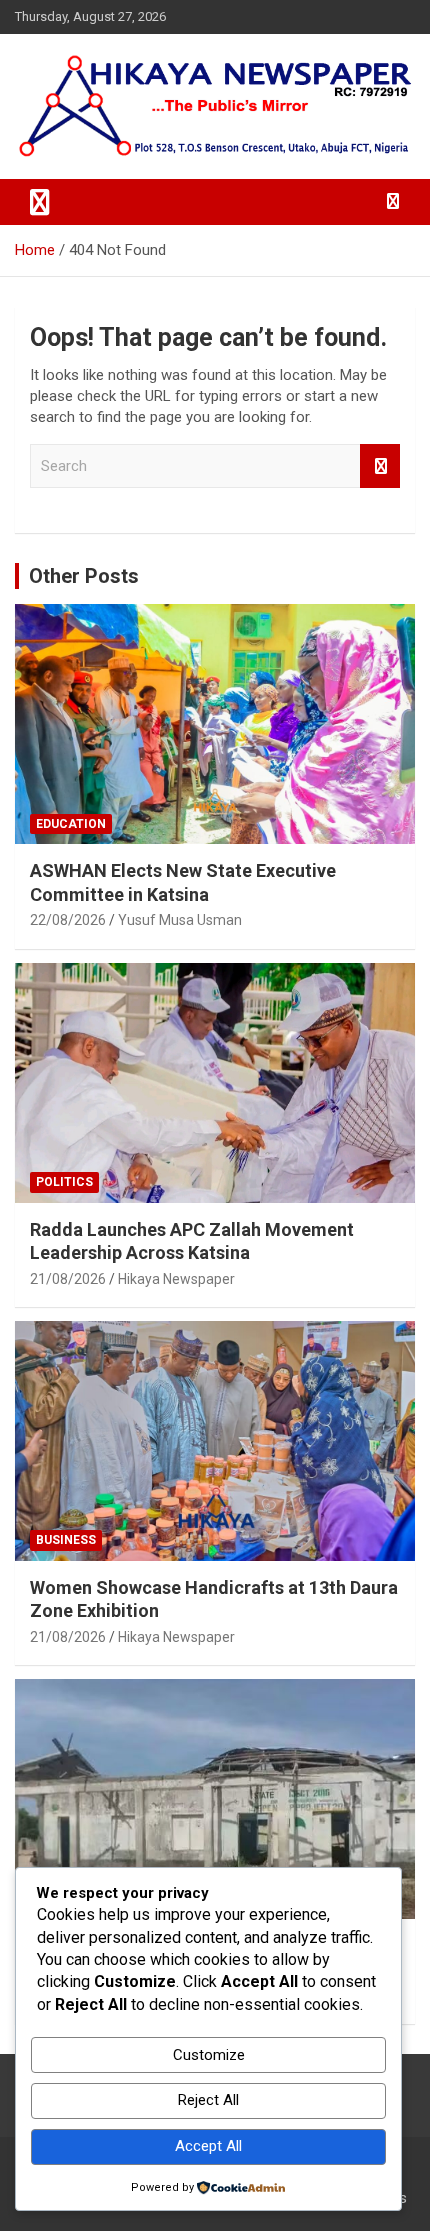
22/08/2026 (68, 920)
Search (380, 466)
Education (71, 824)
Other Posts (84, 576)
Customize (209, 2055)
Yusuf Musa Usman (180, 920)
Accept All (208, 2146)
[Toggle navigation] (40, 202)
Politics (64, 1182)
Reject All (208, 2100)
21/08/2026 (68, 1279)
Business (66, 1540)
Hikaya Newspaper (176, 1279)
